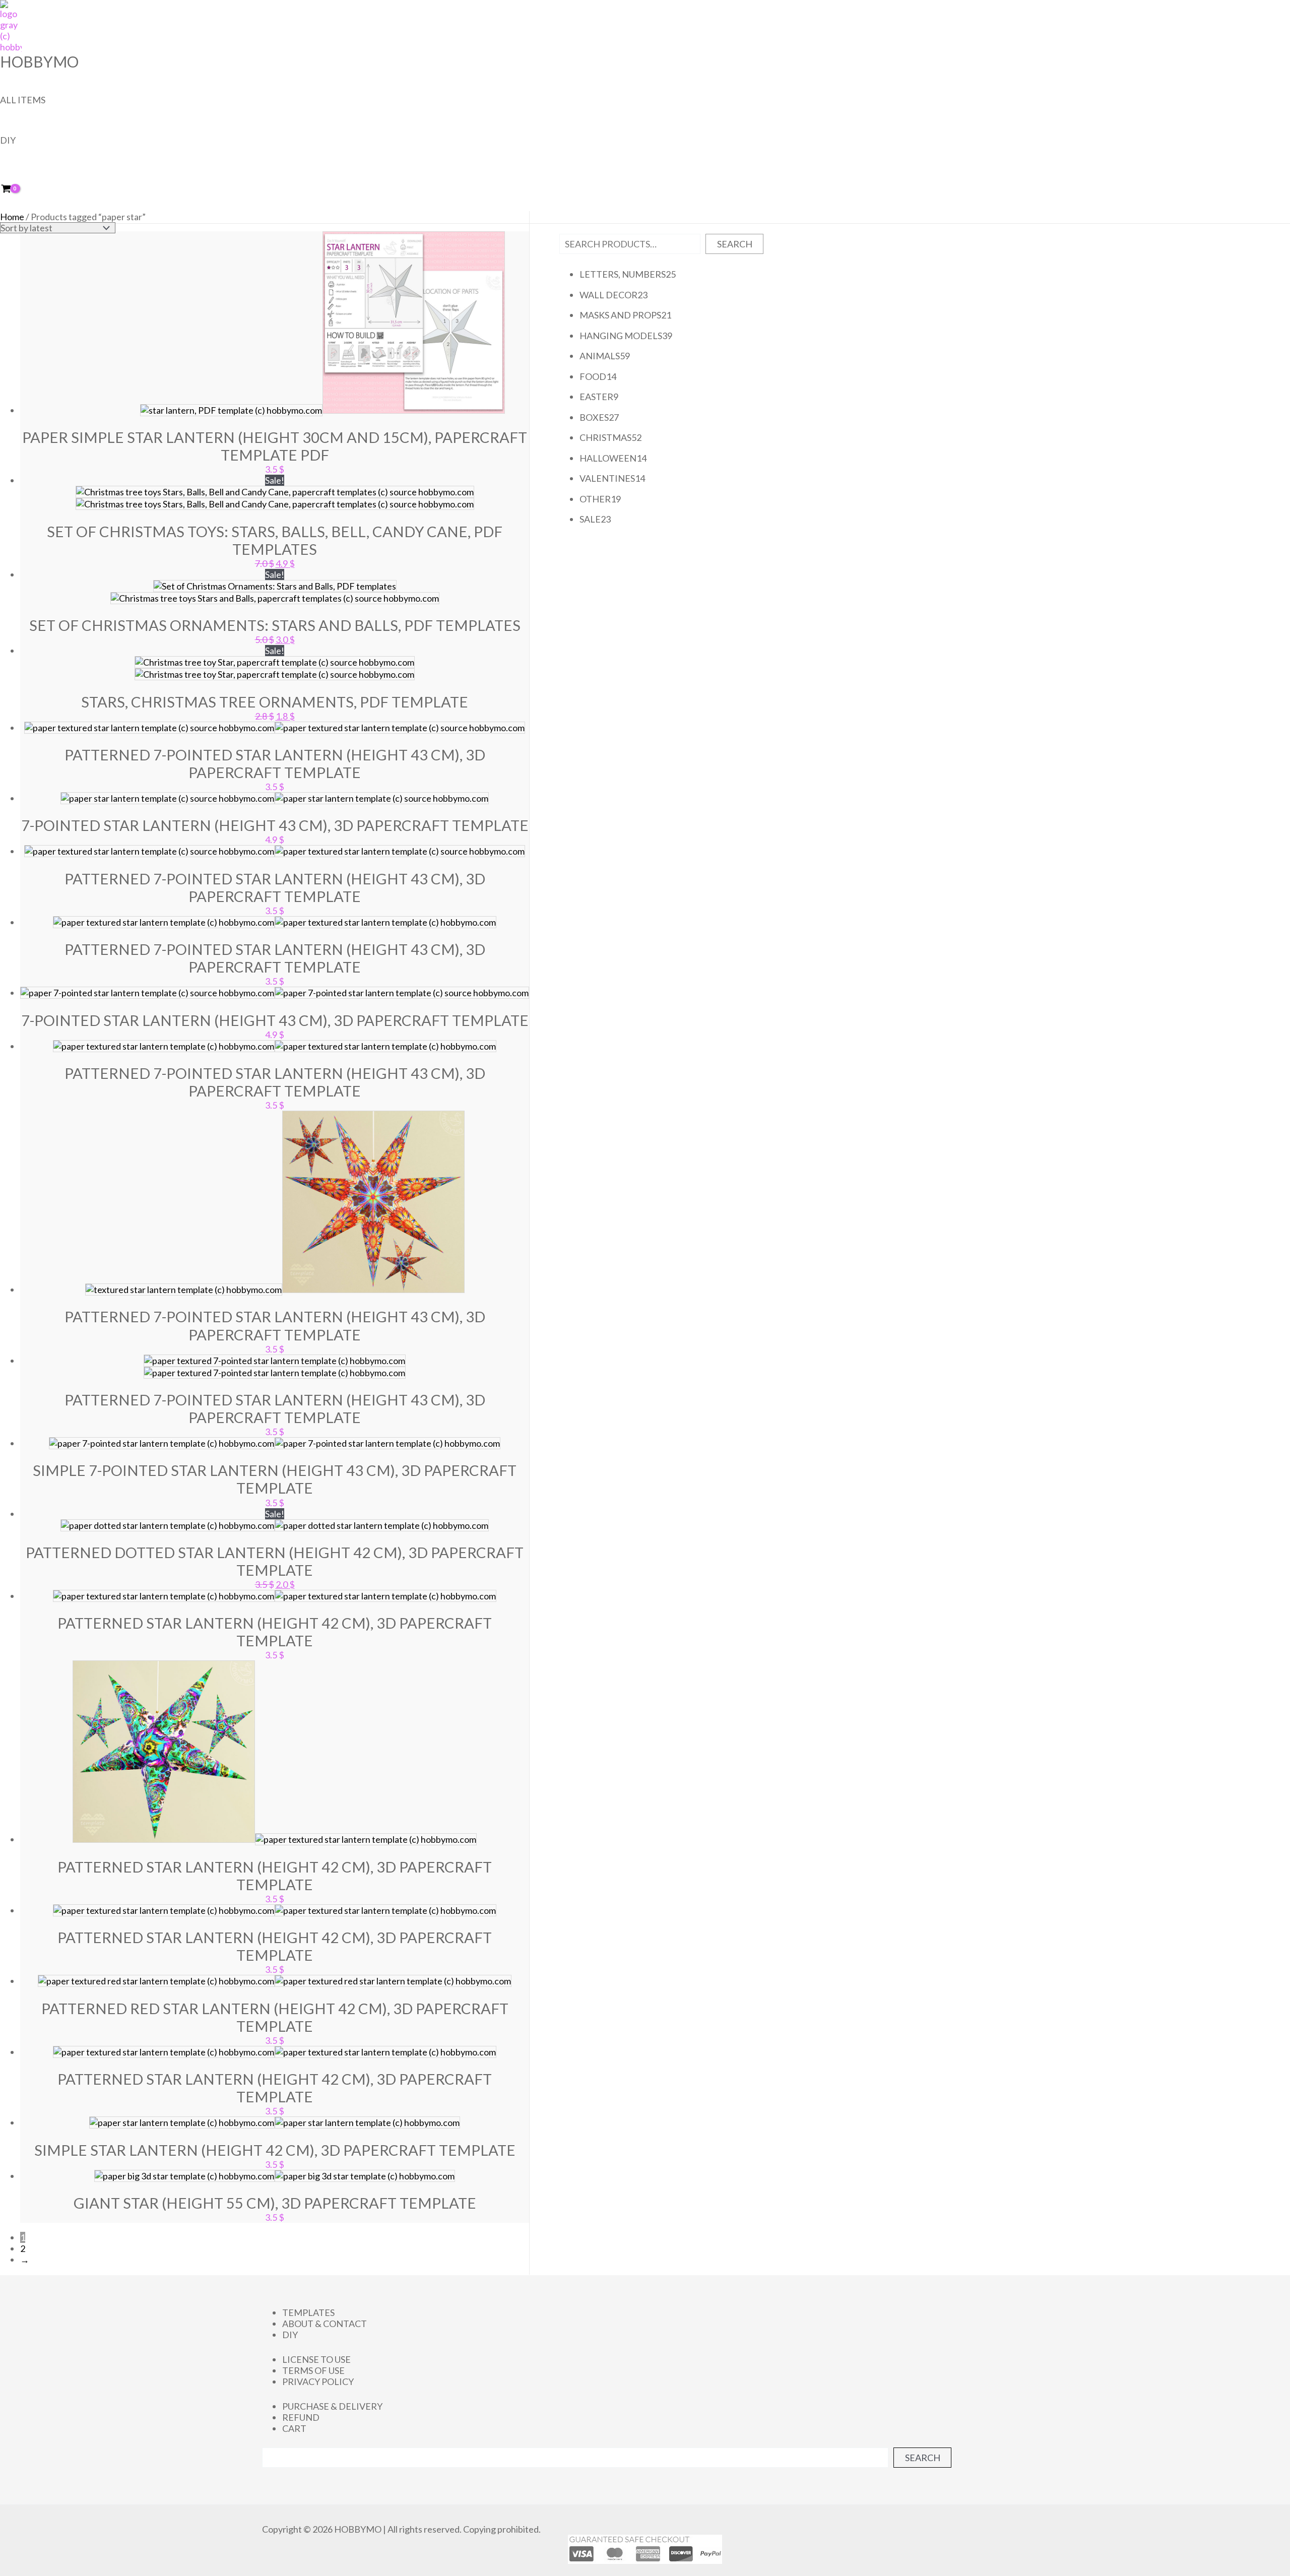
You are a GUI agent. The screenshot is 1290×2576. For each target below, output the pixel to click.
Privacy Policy (318, 2381)
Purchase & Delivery (332, 2406)
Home (12, 217)
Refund (301, 2417)
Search (735, 244)
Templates (308, 2312)
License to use (316, 2359)
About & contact (325, 2324)
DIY (8, 140)
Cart (294, 2428)
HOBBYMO (39, 61)
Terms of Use (313, 2370)
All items (23, 100)
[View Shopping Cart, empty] (13, 189)
